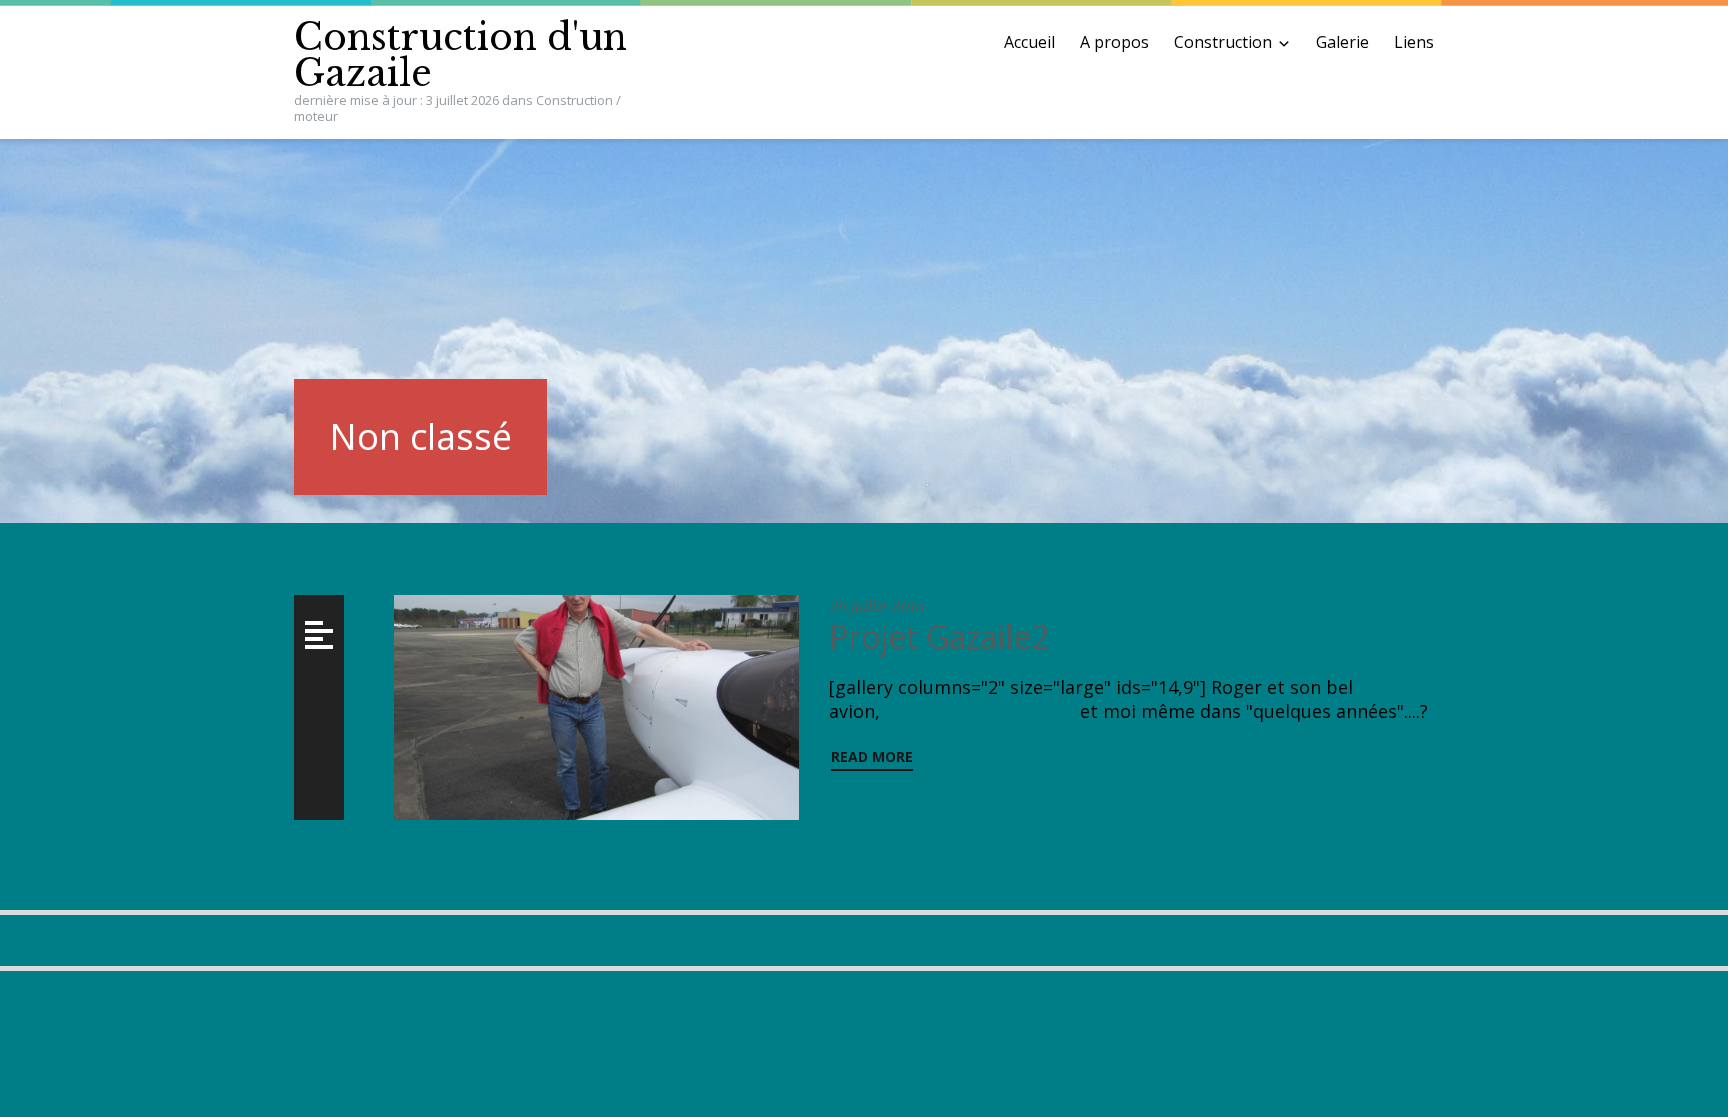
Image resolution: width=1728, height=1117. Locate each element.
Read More (872, 756)
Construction (1223, 42)
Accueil (1029, 42)
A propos (1114, 42)
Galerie (1342, 42)
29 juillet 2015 (877, 607)
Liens (1414, 42)
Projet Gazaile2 (943, 636)
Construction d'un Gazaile (460, 55)
